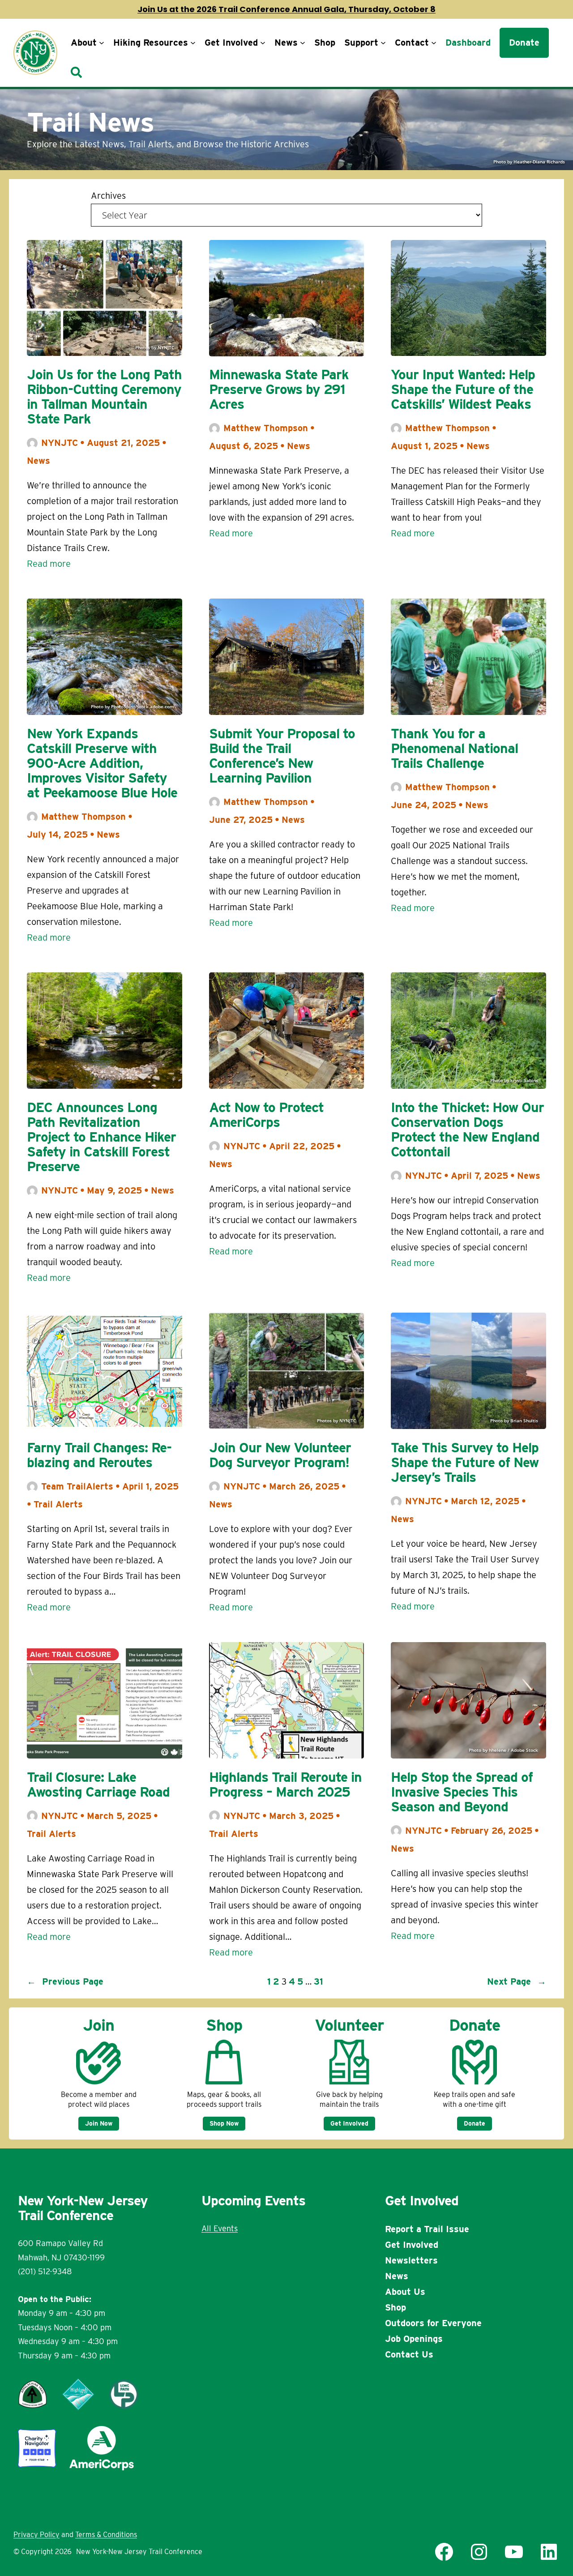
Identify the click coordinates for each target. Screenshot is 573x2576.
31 (319, 1981)
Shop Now (224, 2123)
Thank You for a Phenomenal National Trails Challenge (454, 748)
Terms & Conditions (106, 2535)
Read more (49, 565)
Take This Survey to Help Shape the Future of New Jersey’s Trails (465, 1462)
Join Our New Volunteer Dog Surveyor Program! (280, 1455)
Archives (108, 196)
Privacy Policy (36, 2535)
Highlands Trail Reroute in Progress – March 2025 (285, 1784)
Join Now (99, 2123)
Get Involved (349, 2123)
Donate (475, 2123)
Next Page (517, 1981)
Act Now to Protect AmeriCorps (266, 1115)
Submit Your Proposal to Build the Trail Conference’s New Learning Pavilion (282, 756)
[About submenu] (102, 43)
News (38, 461)
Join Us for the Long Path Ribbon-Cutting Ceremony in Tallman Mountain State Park (104, 397)
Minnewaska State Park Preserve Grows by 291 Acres (279, 389)
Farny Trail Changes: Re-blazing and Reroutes (99, 1455)
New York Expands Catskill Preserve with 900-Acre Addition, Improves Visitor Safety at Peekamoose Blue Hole (102, 763)
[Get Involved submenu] (263, 43)
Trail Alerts (58, 1504)
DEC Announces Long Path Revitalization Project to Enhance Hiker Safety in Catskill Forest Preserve (101, 1137)
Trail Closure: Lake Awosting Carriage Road (98, 1784)
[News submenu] (303, 43)
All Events (220, 2228)
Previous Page (65, 1981)
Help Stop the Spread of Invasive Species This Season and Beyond (462, 1792)
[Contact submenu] (434, 43)
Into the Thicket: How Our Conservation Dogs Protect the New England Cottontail (467, 1130)
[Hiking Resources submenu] (193, 43)
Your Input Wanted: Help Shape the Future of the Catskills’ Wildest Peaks (463, 389)
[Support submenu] (383, 43)
